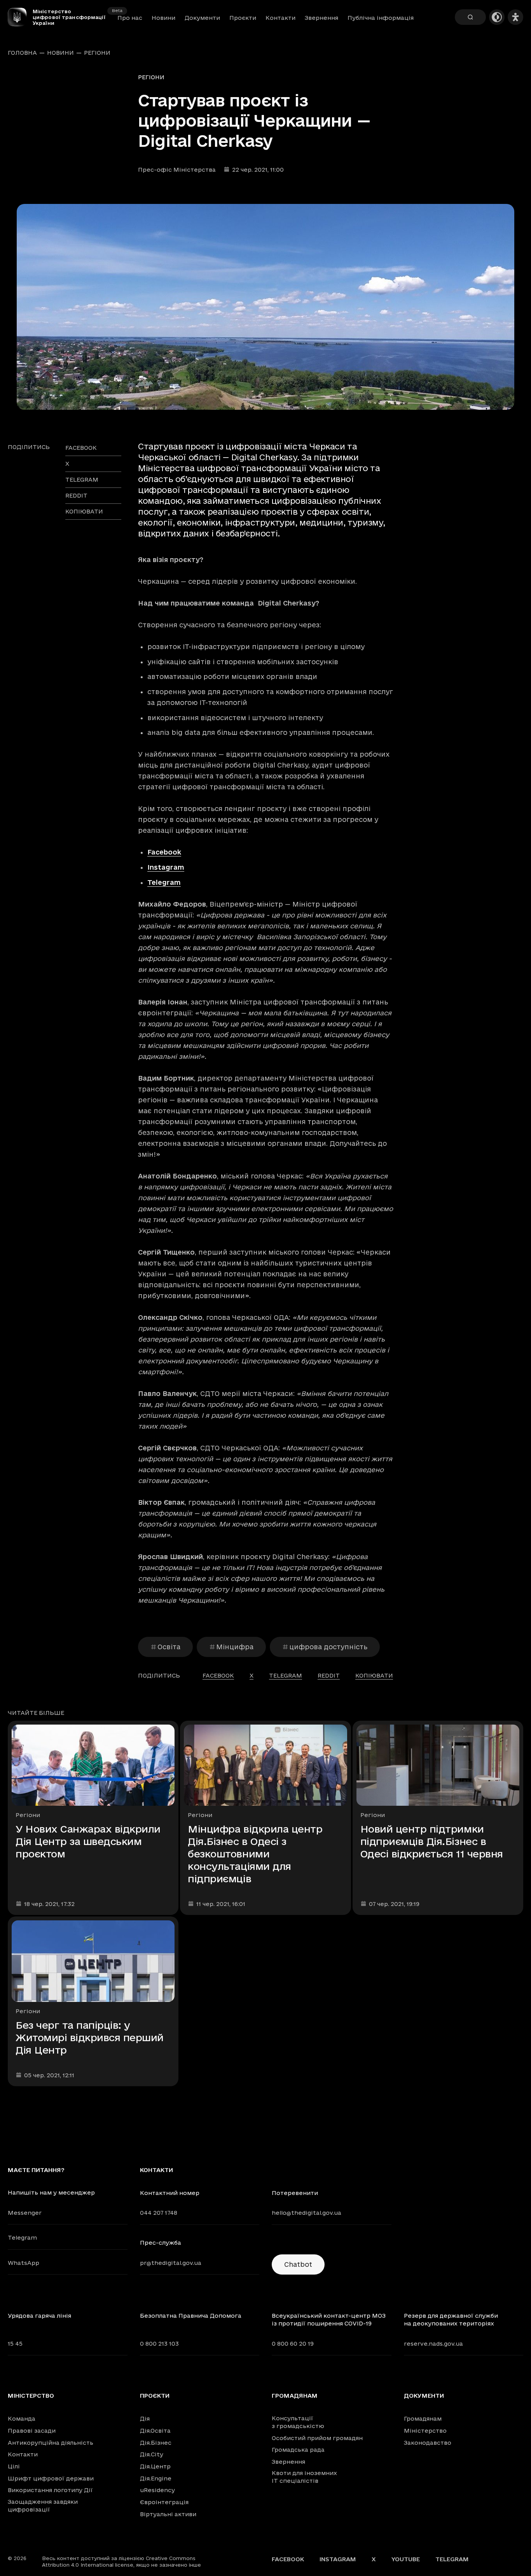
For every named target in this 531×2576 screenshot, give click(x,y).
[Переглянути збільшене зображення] (265, 307)
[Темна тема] (497, 17)
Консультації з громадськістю (298, 2422)
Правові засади (32, 2431)
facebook (81, 448)
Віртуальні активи (168, 2514)
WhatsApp (24, 2263)
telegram (82, 480)
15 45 (15, 2344)
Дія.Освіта (155, 2431)
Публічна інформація (381, 18)
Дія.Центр (155, 2466)
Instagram (166, 867)
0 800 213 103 (159, 2344)
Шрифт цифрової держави (51, 2478)
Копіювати (84, 511)
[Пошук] (470, 17)
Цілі (14, 2466)
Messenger (25, 2213)
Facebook (164, 852)
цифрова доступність (328, 1647)
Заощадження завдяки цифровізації (43, 2506)
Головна (22, 53)
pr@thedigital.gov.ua (171, 2263)
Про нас (130, 18)
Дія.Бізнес (156, 2443)
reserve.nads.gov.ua (433, 2344)
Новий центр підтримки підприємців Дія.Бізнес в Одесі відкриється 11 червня (432, 1841)
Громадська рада (298, 2450)
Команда (22, 2418)
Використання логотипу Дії (50, 2490)
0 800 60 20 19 (293, 2344)
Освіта (169, 1647)
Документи (202, 18)
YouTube (406, 2559)
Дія (145, 2418)
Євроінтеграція (164, 2502)
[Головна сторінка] (20, 17)
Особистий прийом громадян (317, 2438)
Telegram (164, 882)
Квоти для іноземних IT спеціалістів (304, 2477)
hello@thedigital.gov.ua (307, 2213)
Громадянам (295, 2396)
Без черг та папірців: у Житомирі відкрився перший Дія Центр (90, 2037)
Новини (163, 18)
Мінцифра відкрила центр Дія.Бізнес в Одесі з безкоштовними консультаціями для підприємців (255, 1854)
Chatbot (298, 2264)
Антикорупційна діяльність (51, 2443)
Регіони (97, 53)
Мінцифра (235, 1647)
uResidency (157, 2490)
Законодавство (428, 2443)
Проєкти (243, 18)
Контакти (280, 18)
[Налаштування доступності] (515, 17)
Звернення (321, 18)
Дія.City (152, 2454)
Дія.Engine (156, 2478)
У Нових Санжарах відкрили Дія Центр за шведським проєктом (88, 1841)
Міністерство (31, 2396)
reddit (76, 495)
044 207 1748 (159, 2213)
